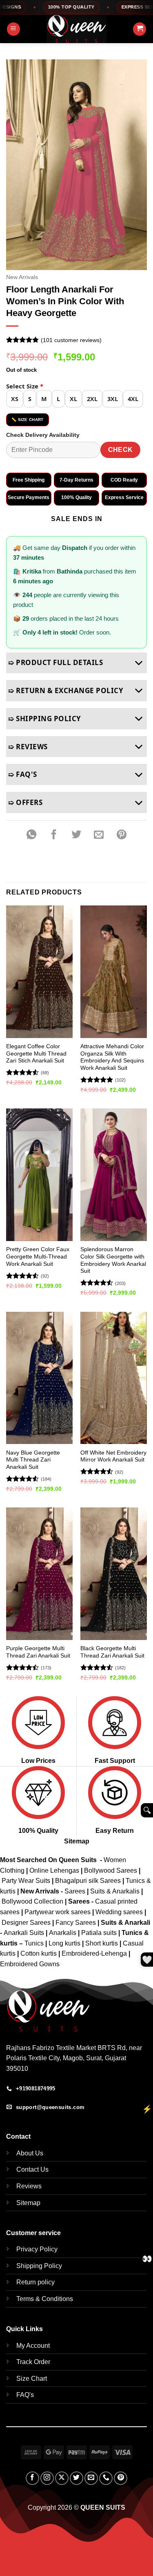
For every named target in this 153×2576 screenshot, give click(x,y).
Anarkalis (63, 1933)
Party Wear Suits (26, 1881)
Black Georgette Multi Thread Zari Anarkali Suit (112, 1652)
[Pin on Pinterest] (122, 835)
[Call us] (106, 2478)
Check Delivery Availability (43, 435)
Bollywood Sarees (111, 1870)
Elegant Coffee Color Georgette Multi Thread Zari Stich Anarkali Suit (36, 1054)
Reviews (29, 2186)
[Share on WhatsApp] (31, 835)
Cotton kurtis (39, 1953)
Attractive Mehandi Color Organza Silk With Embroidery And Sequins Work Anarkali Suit (112, 1057)
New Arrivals (22, 277)
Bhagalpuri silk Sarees (88, 1881)
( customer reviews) (71, 340)
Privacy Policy (37, 2249)
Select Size (25, 386)
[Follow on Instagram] (47, 2478)
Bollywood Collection (32, 1901)
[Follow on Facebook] (32, 2478)
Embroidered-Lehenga (94, 1953)
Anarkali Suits (25, 1933)
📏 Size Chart (28, 420)
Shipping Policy (39, 2266)
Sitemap (77, 1841)
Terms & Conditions (45, 2299)
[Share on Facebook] (54, 835)
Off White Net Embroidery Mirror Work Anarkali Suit (113, 1456)
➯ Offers (25, 802)
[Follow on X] (62, 2478)
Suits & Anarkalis (115, 1891)
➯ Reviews (28, 747)
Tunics (35, 1943)
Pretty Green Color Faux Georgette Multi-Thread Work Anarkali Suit (38, 1256)
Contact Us (32, 2169)
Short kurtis (102, 1943)
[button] (13, 29)
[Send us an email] (91, 2478)
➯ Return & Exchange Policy (66, 690)
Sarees (75, 1891)
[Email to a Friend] (99, 835)
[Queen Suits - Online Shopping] (77, 29)
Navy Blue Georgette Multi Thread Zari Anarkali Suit (33, 1460)
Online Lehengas (54, 1870)
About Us (30, 2153)
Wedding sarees (119, 1912)
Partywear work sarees (58, 1912)
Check (121, 450)
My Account (33, 2346)
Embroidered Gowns (30, 1964)
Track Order (33, 2362)
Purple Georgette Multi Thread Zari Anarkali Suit (38, 1652)
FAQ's (25, 2395)
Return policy (35, 2282)
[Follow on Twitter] (76, 2478)
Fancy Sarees (76, 1923)
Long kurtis (65, 1943)
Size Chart (32, 2379)
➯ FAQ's (23, 774)
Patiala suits (100, 1933)
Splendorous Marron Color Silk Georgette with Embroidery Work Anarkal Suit (113, 1260)
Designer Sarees (26, 1923)
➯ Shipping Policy (45, 719)
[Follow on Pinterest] (121, 2478)
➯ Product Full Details (55, 662)
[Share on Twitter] (76, 835)
